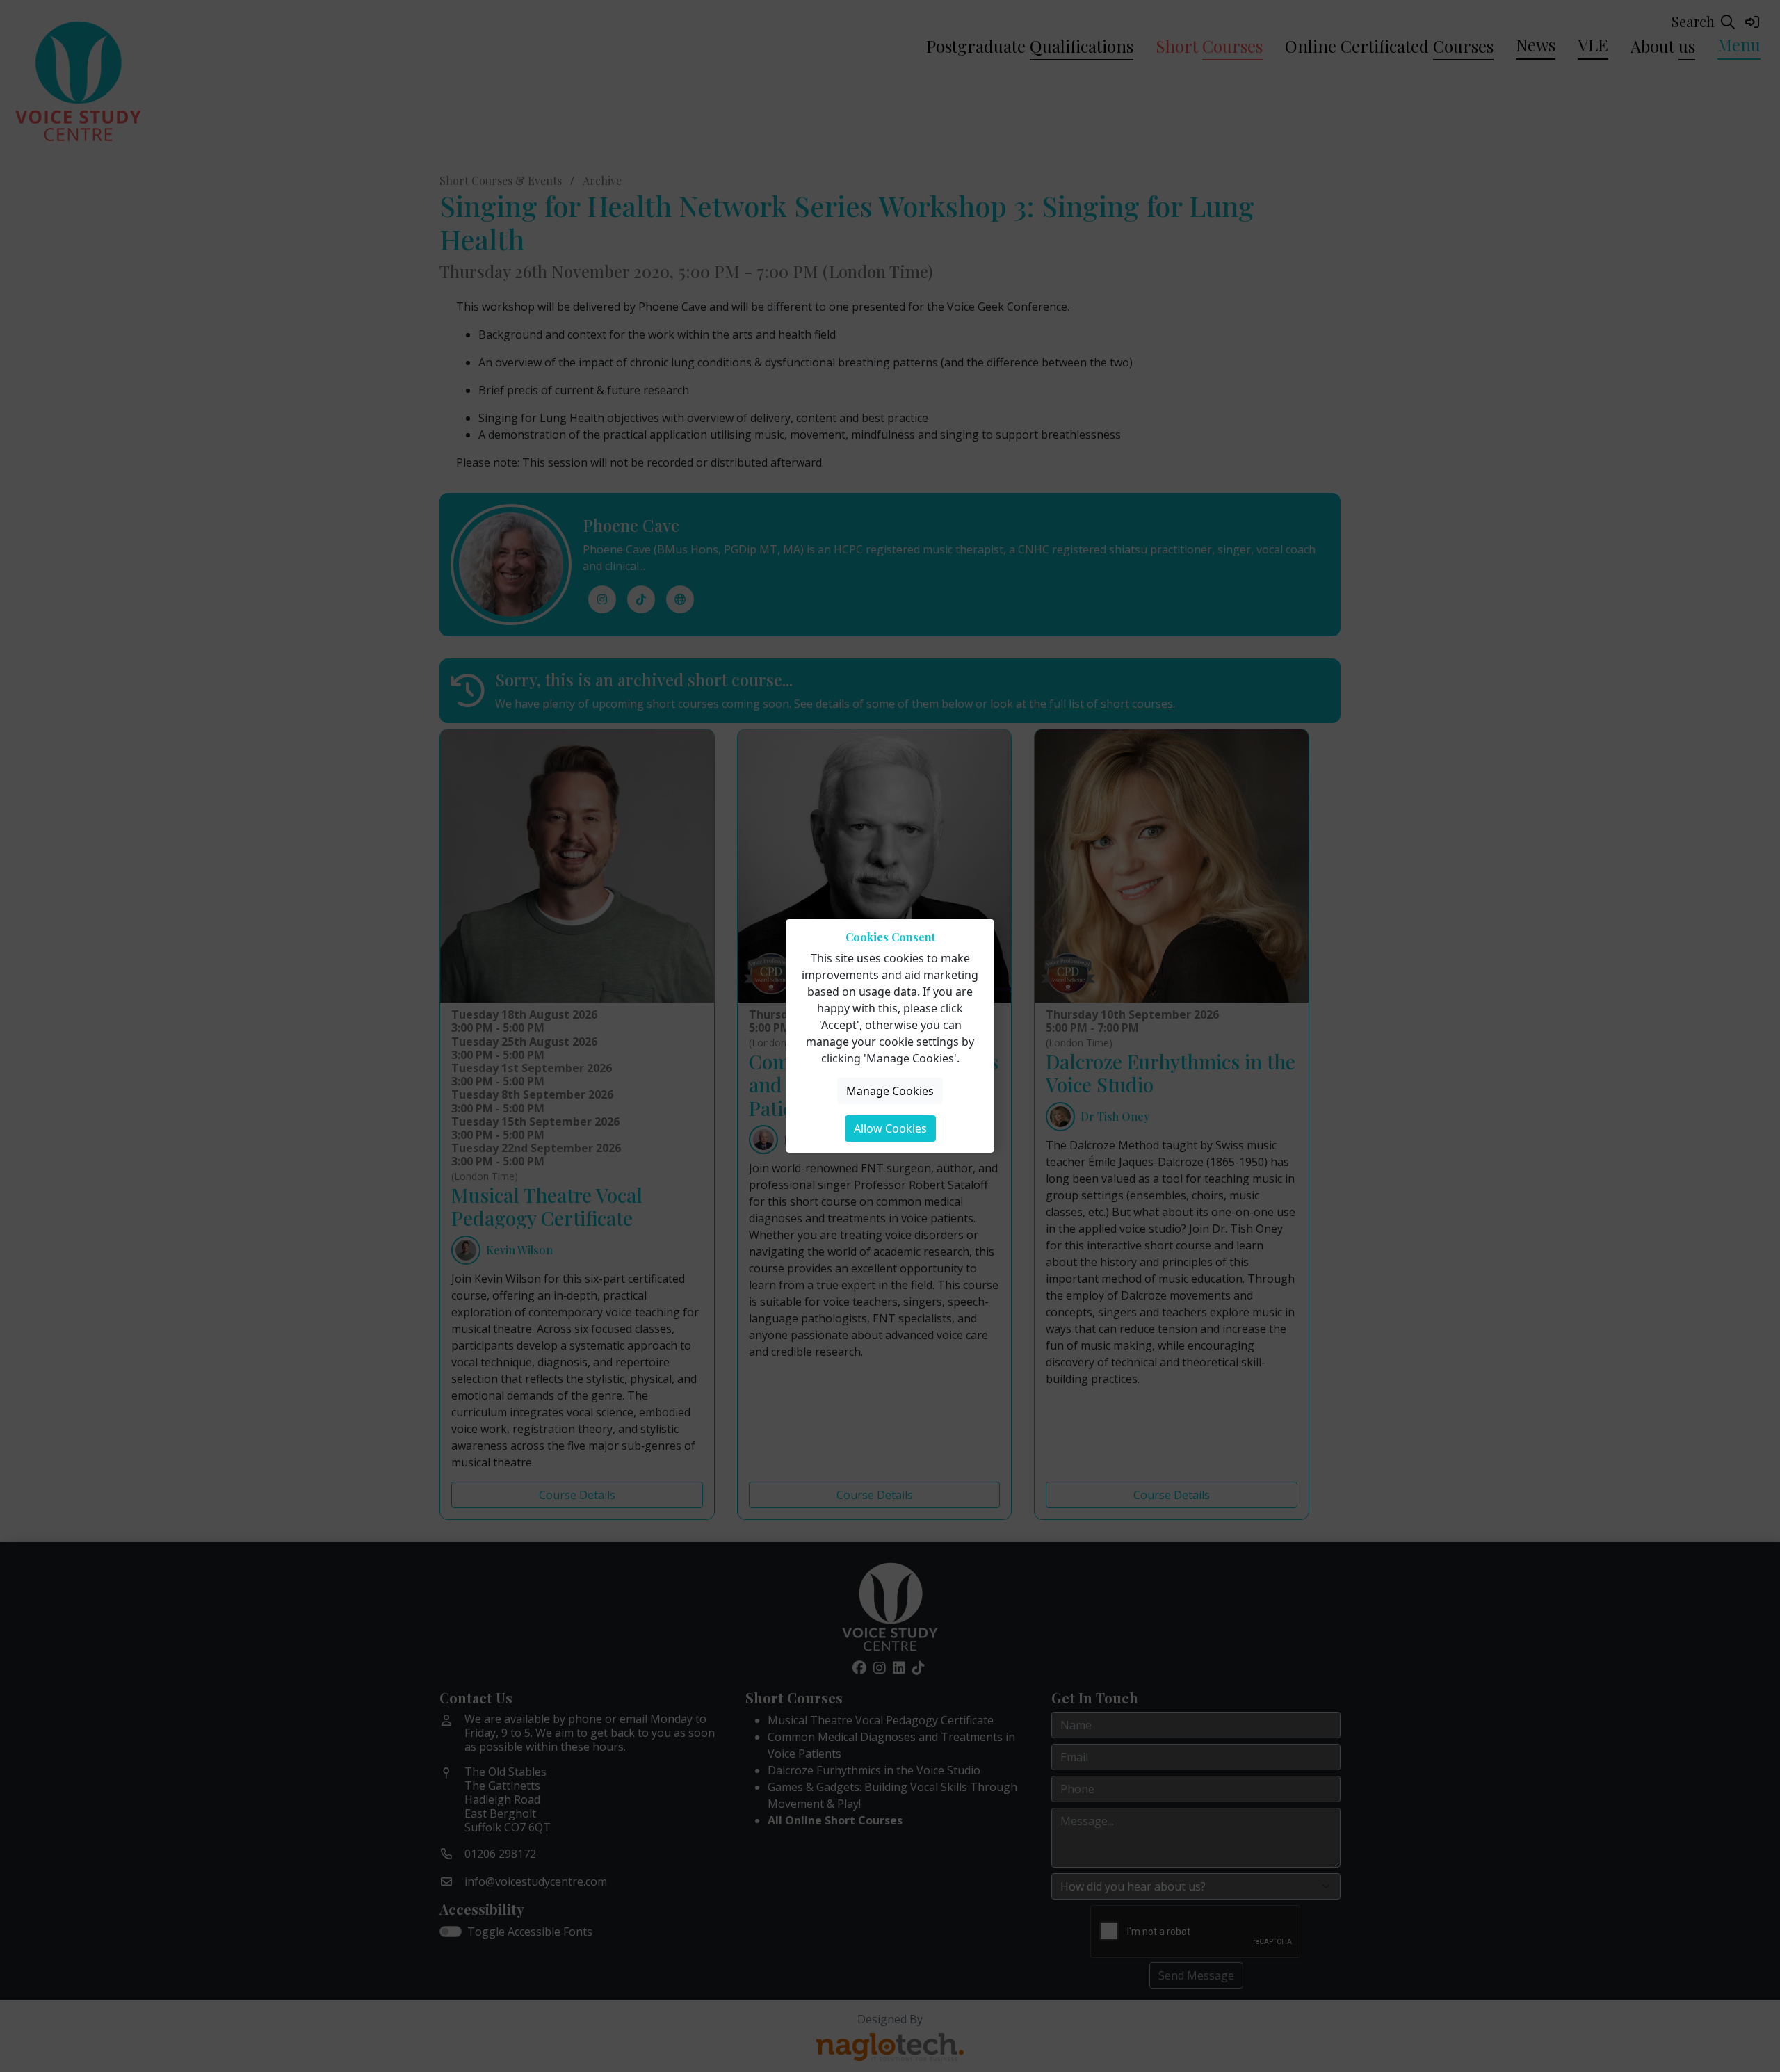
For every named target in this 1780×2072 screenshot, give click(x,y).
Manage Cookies (890, 1091)
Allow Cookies (890, 1128)
